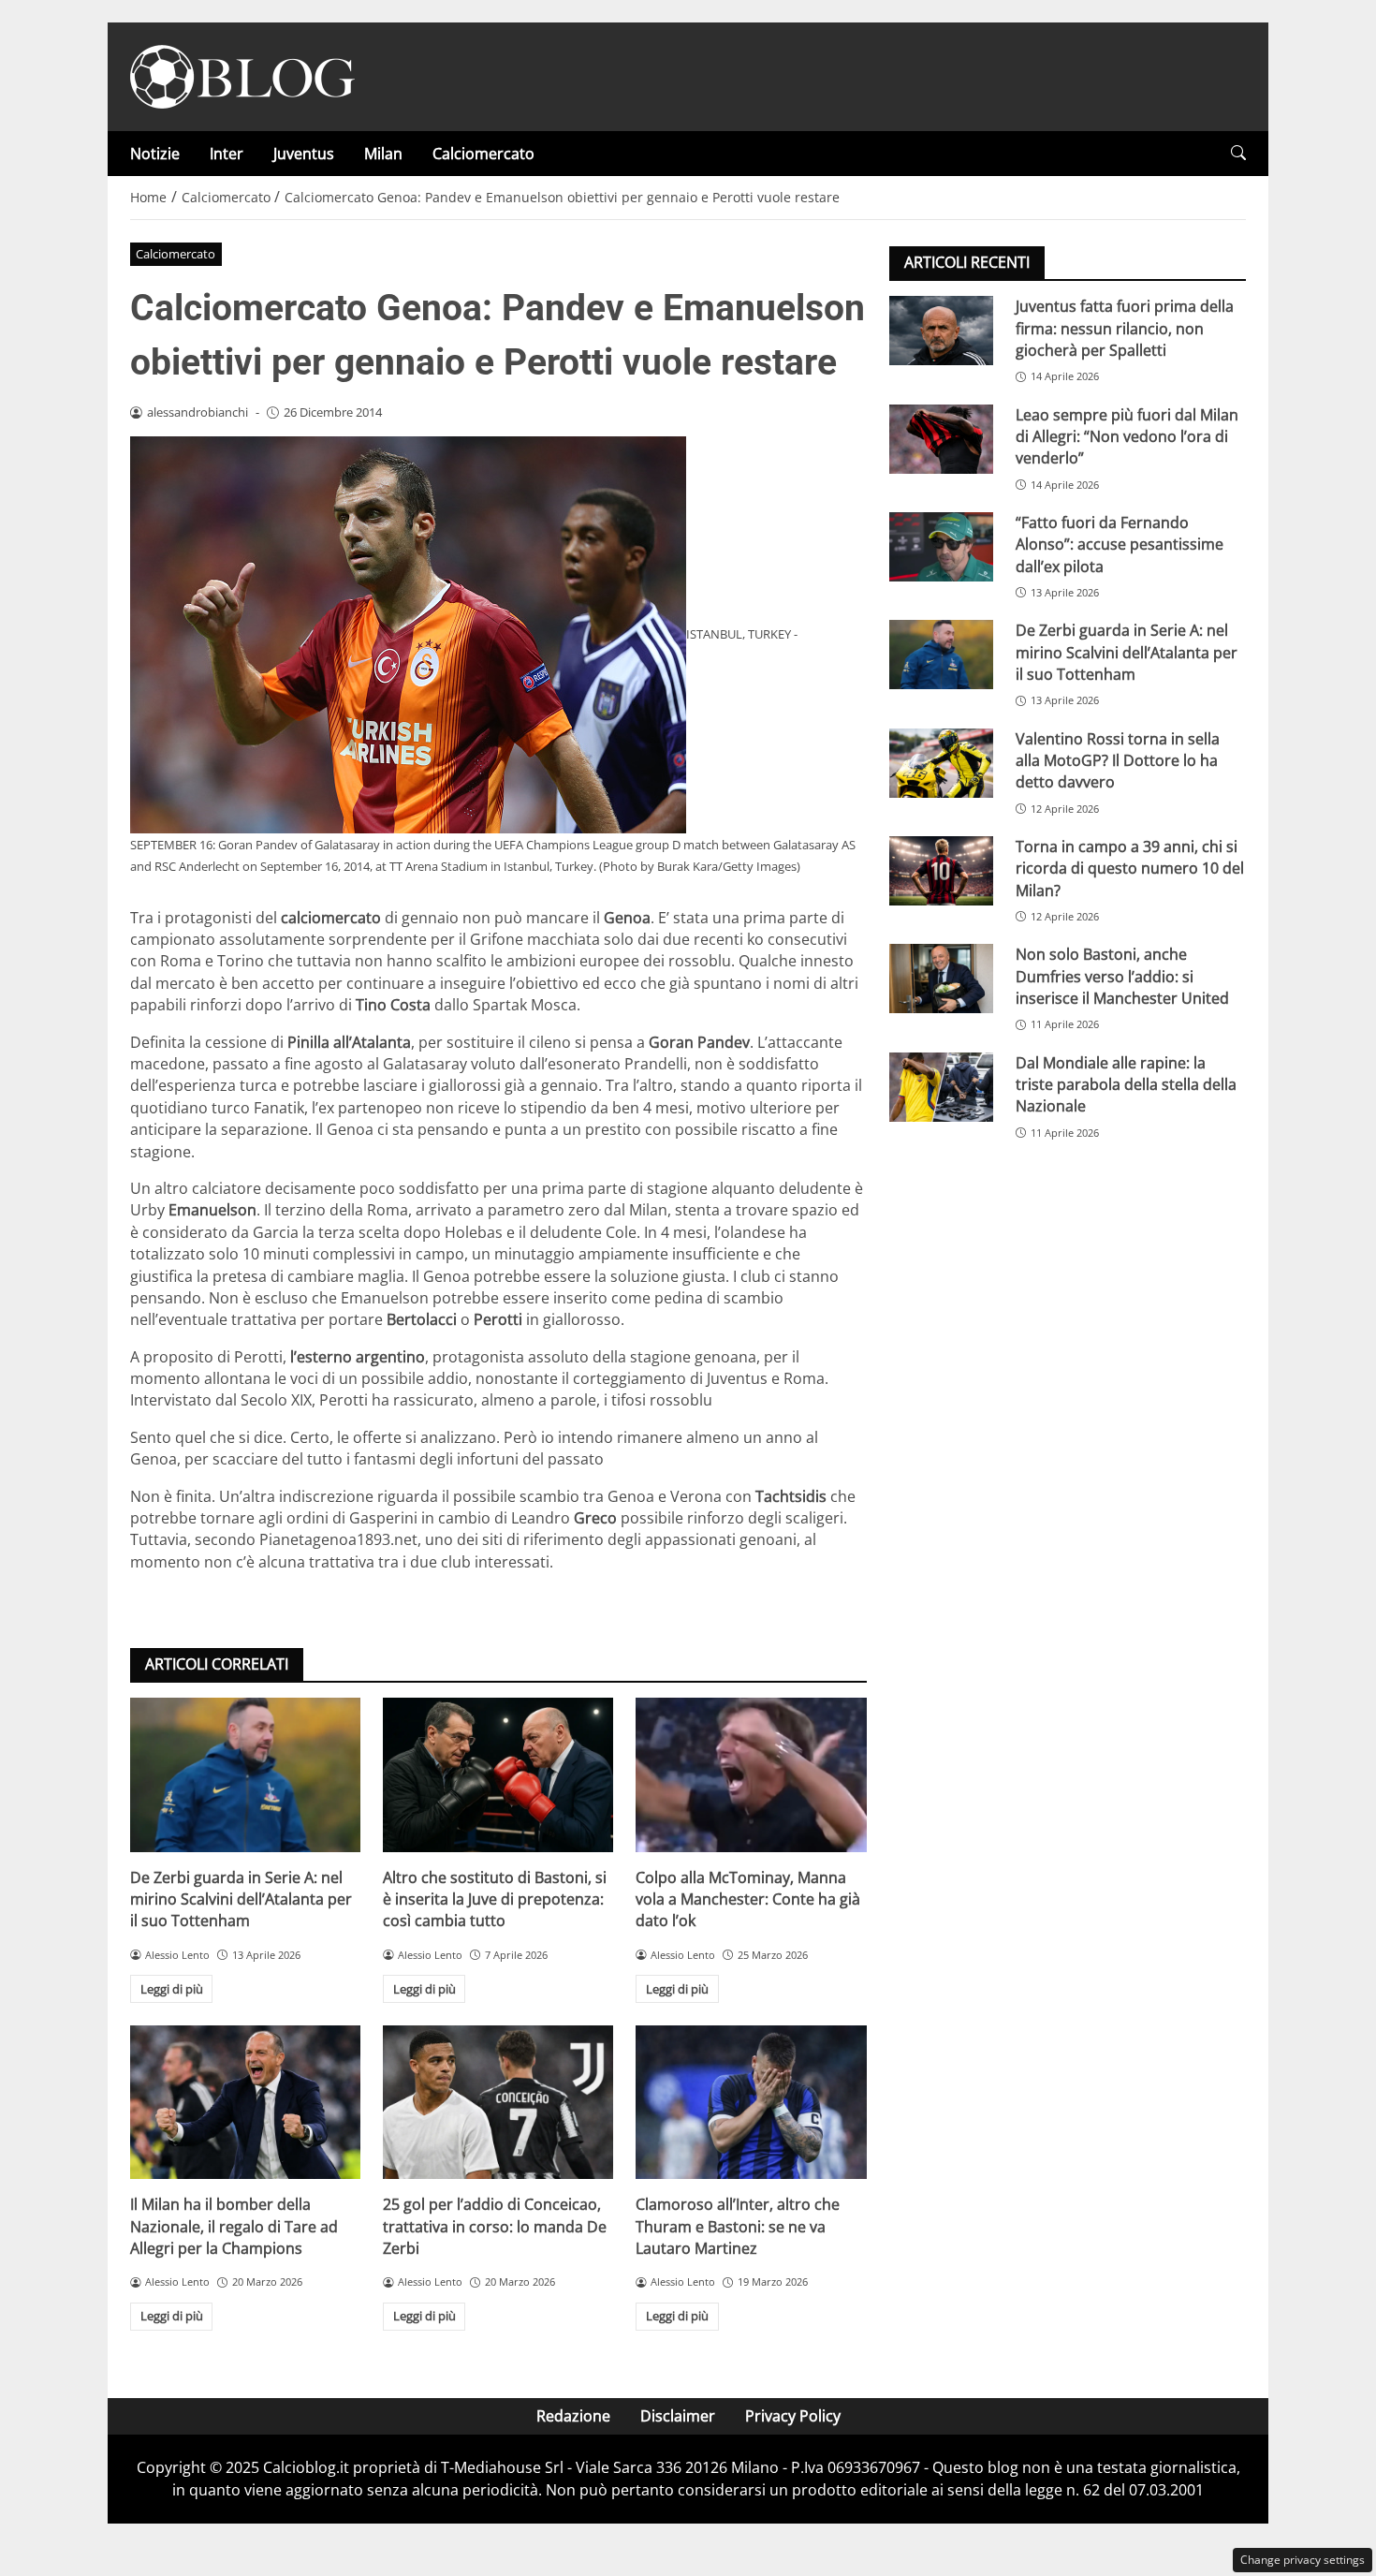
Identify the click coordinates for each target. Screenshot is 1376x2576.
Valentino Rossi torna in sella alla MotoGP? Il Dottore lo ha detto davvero (1118, 760)
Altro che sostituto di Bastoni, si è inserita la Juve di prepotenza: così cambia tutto (495, 1899)
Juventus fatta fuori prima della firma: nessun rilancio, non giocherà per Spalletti (1125, 328)
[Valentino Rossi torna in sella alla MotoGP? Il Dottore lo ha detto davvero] (941, 762)
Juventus (304, 154)
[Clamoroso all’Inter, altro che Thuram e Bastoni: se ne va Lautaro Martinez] (751, 2102)
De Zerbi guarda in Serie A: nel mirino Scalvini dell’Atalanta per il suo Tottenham (241, 1899)
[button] (1238, 153)
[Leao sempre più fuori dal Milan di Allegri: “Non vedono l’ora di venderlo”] (941, 438)
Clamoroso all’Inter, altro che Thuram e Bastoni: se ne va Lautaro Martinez (738, 2226)
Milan (383, 154)
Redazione (573, 2416)
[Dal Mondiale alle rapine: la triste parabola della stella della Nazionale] (941, 1086)
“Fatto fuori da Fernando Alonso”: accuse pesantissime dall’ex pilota (1120, 545)
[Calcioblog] (242, 75)
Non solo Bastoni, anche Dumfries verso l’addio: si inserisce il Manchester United (1122, 976)
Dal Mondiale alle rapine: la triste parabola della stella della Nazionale (1126, 1084)
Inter (227, 154)
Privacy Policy (793, 2416)
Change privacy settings (1303, 2560)
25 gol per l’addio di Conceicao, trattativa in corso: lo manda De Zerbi (495, 2226)
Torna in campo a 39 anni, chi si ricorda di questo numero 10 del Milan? (1130, 868)
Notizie (155, 154)
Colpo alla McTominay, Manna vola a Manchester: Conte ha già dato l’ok (748, 1899)
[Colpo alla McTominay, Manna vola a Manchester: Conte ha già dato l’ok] (751, 1774)
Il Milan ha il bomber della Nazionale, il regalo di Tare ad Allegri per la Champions (234, 2226)
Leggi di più (172, 1989)
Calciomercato (483, 154)
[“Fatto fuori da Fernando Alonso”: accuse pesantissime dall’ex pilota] (941, 547)
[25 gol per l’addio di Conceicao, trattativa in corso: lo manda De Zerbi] (498, 2102)
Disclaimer (678, 2416)
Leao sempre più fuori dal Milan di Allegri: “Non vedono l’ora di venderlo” (1127, 436)
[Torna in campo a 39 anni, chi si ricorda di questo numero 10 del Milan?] (941, 871)
